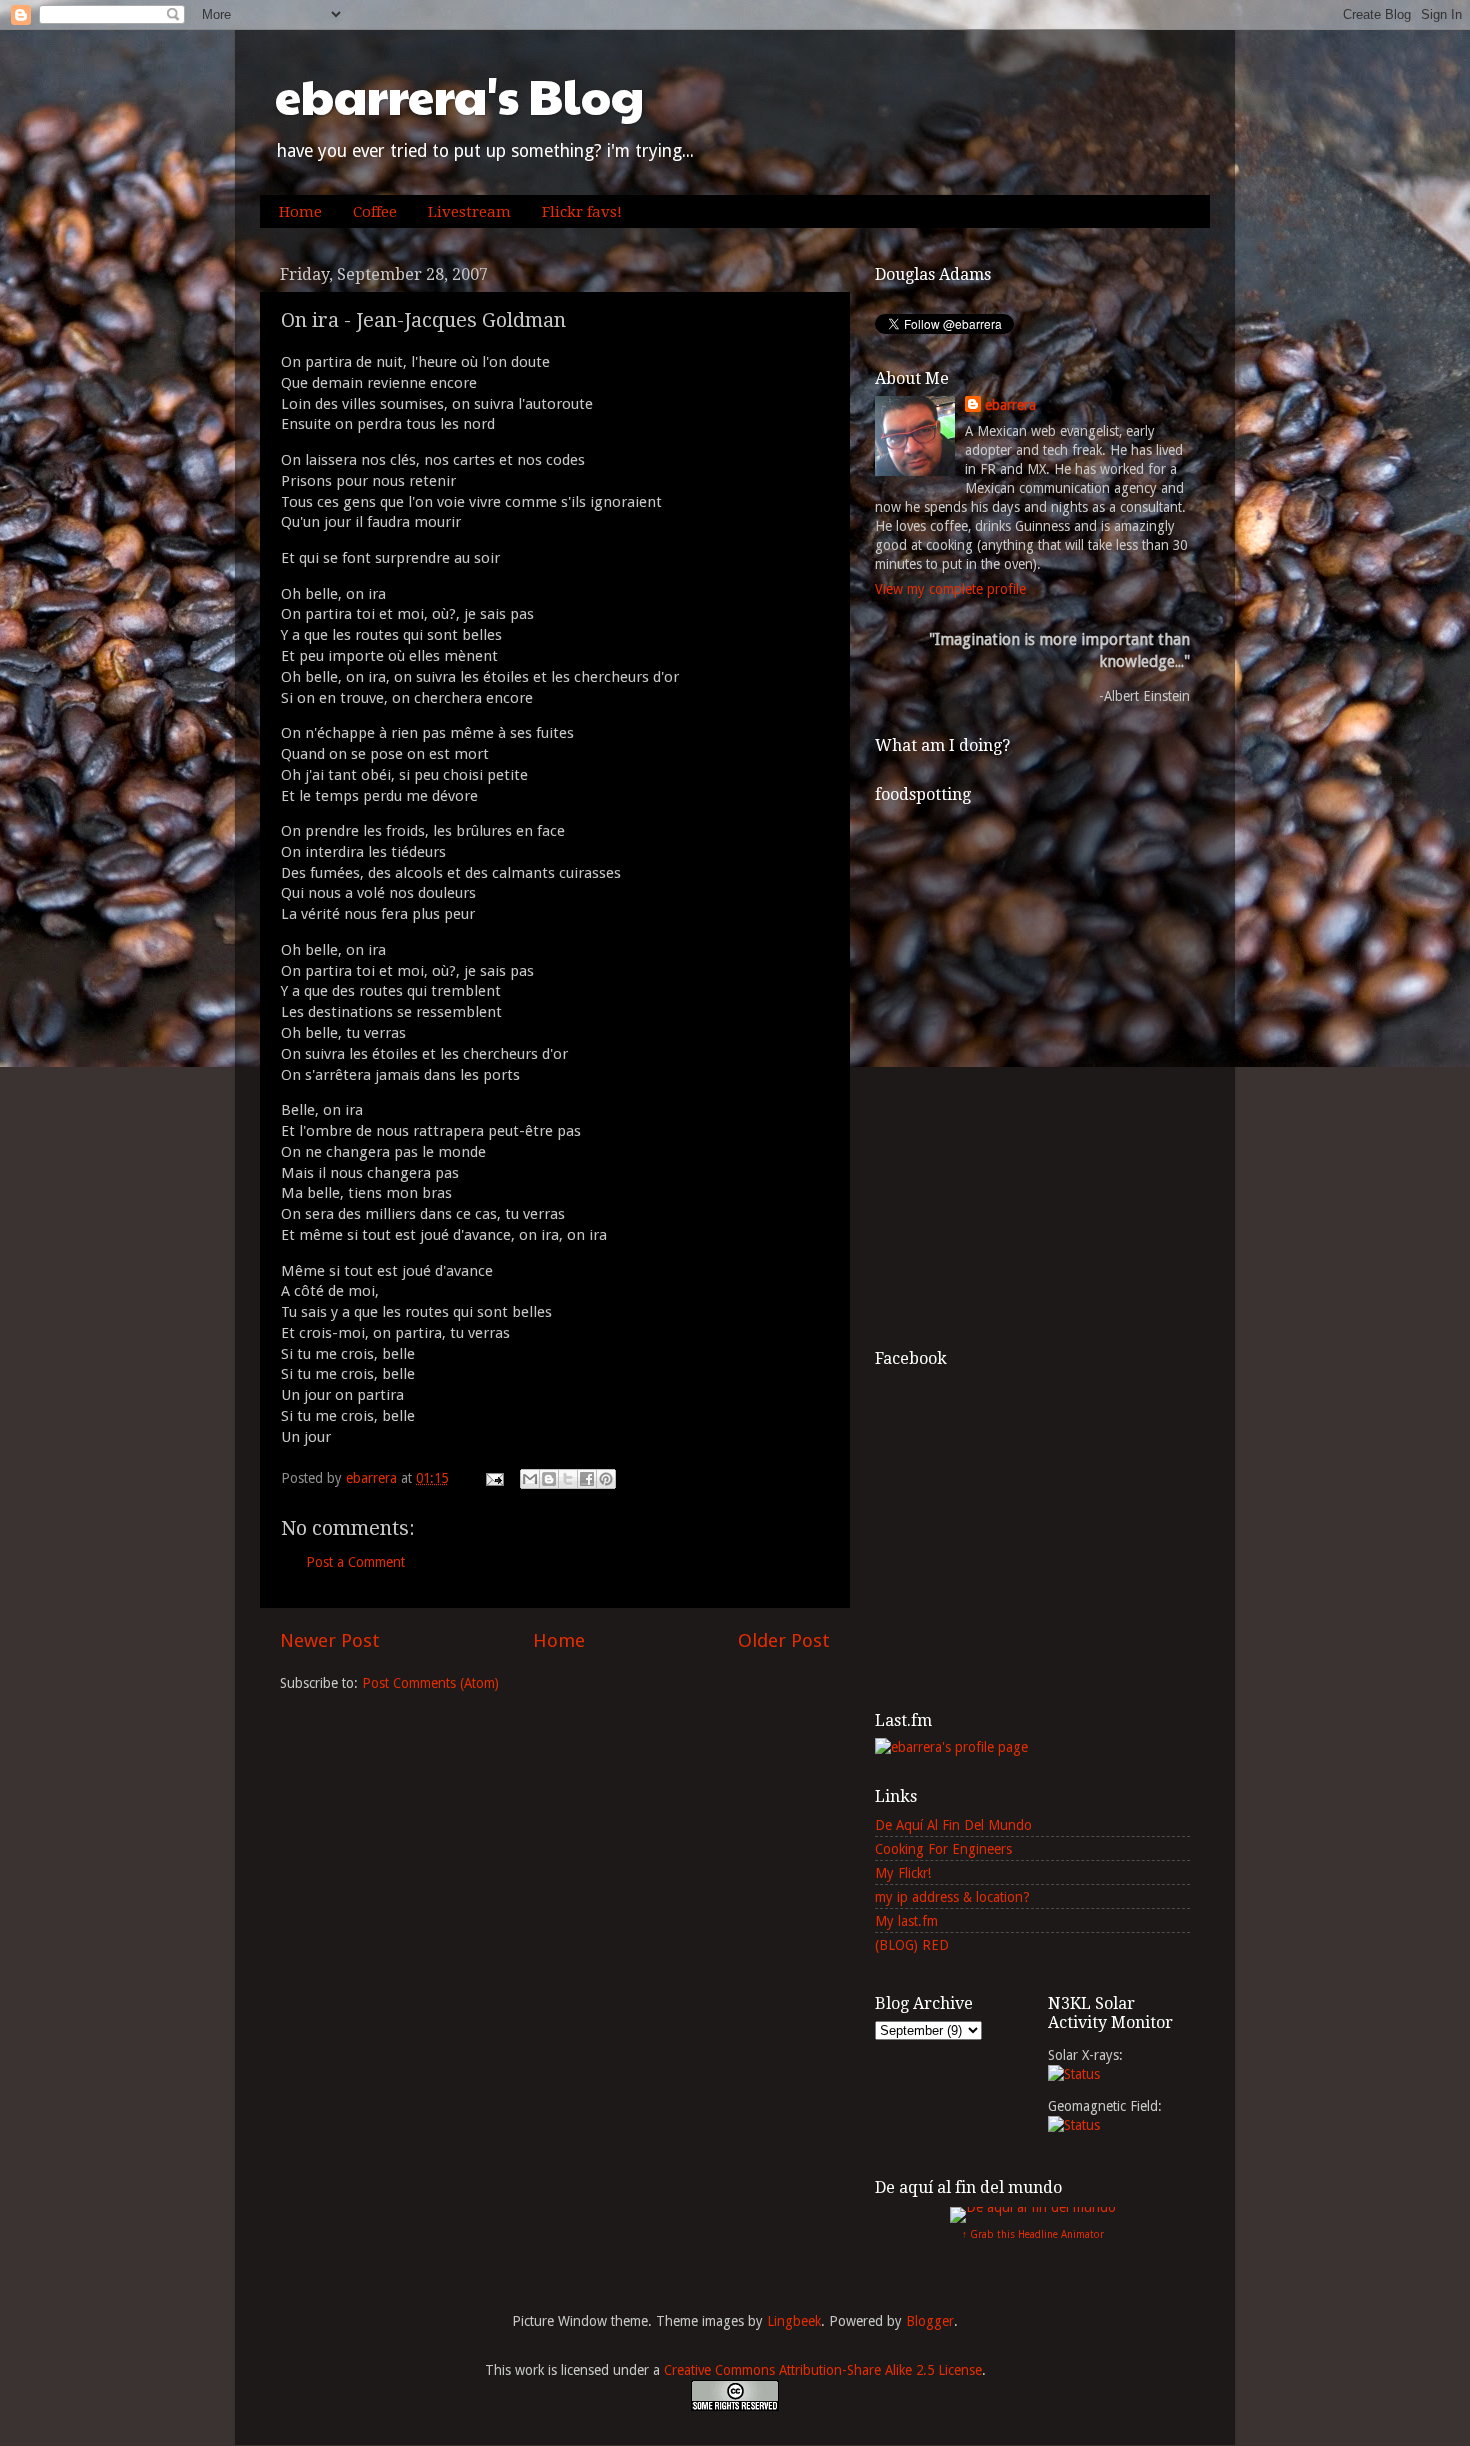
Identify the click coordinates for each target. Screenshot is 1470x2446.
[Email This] (530, 1479)
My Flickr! (903, 1873)
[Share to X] (568, 1479)
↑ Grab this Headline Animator (1033, 2234)
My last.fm (906, 1921)
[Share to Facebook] (587, 1479)
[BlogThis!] (549, 1479)
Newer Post (330, 1640)
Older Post (784, 1640)
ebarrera (1010, 405)
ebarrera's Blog (459, 95)
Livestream (469, 212)
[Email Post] (493, 1478)
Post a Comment (355, 1562)
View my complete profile (950, 589)
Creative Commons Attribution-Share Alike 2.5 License (823, 2370)
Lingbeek (794, 2321)
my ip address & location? (952, 1897)
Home (300, 212)
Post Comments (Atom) (430, 1683)
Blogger (930, 2321)
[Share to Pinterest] (606, 1479)
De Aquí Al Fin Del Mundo (953, 1825)
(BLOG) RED (912, 1945)
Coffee (375, 212)
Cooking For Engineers (943, 1849)
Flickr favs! (582, 212)
